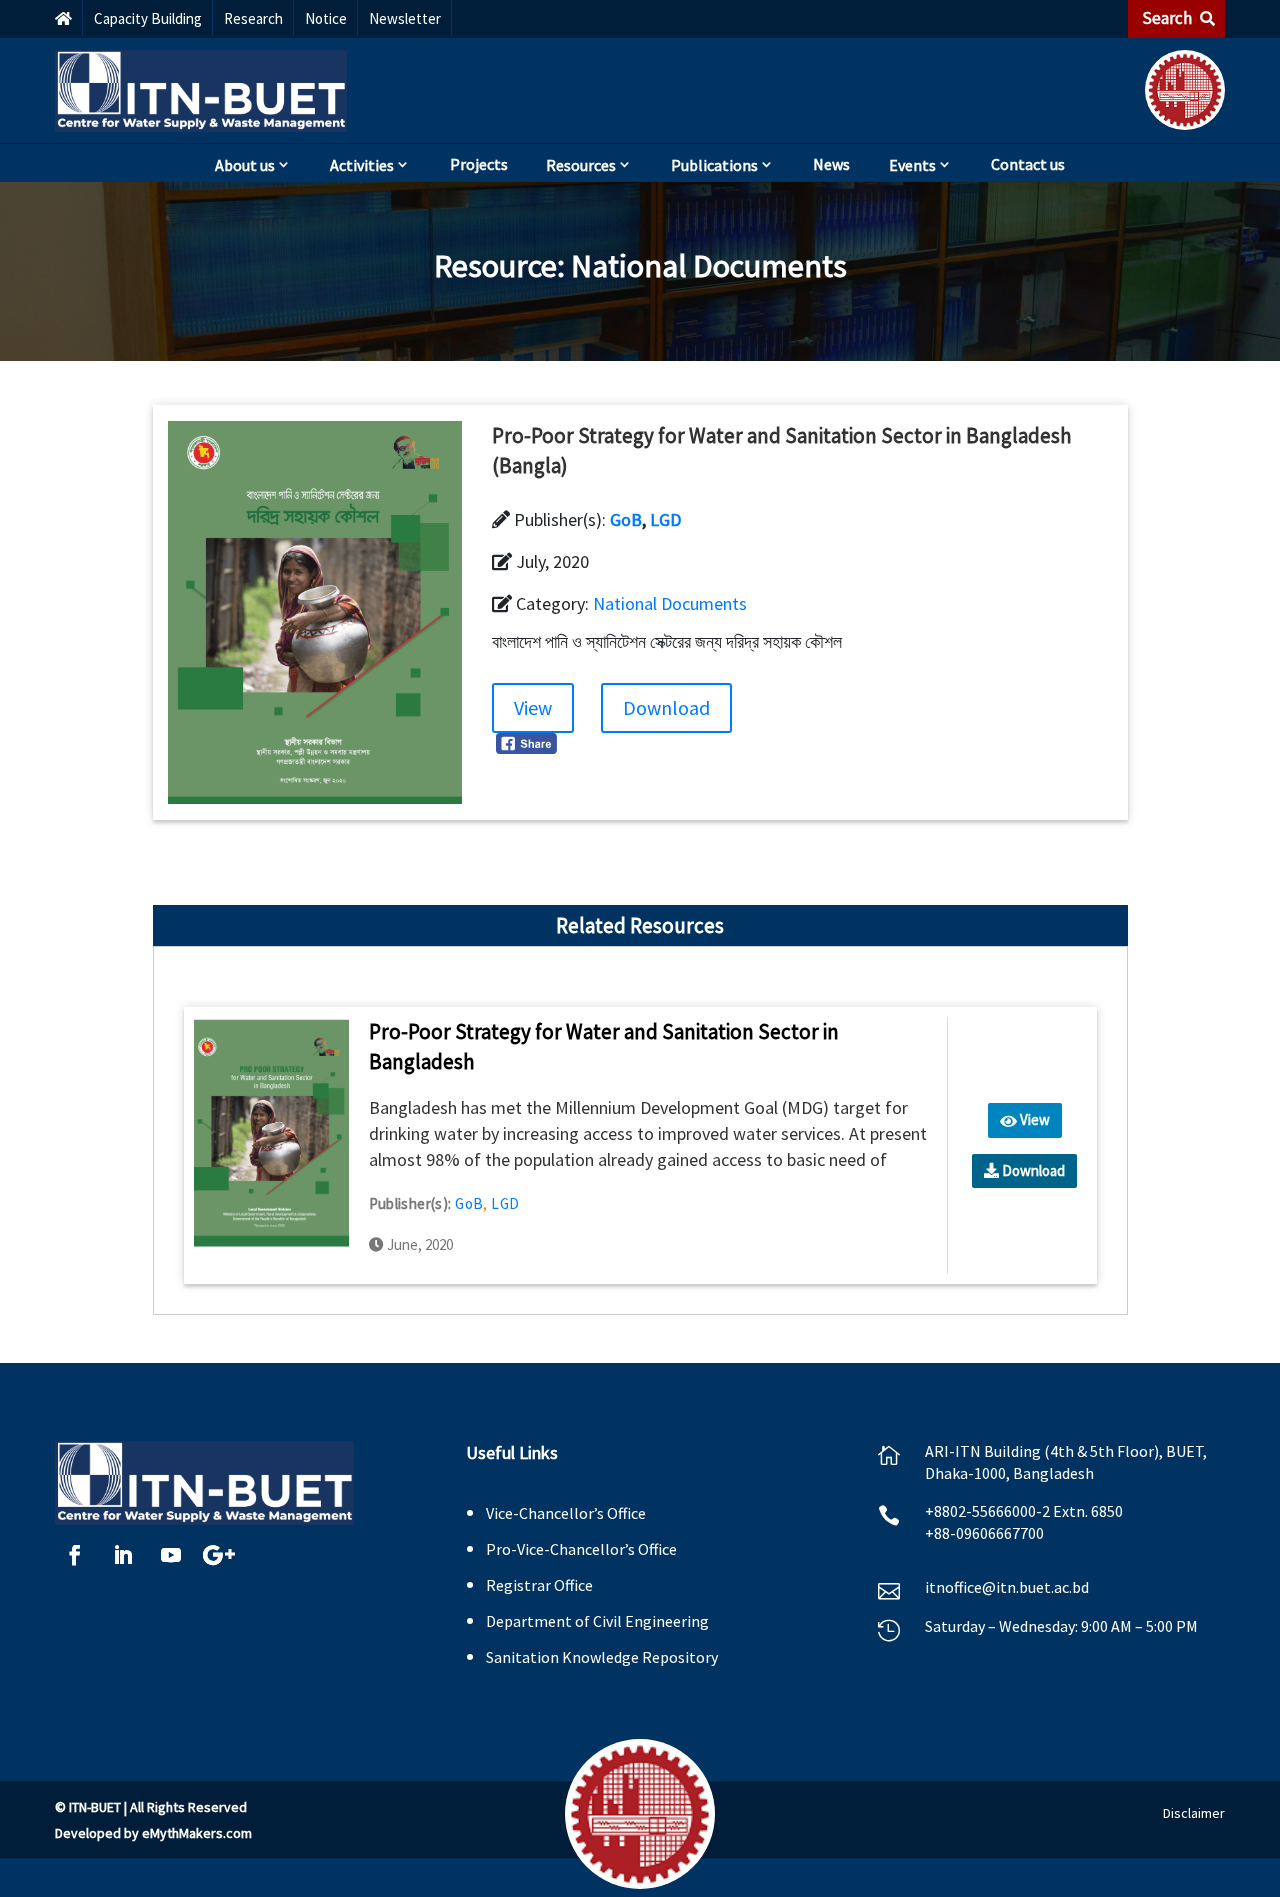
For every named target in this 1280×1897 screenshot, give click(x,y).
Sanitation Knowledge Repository (602, 1657)
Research (253, 18)
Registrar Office (539, 1585)
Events (912, 165)
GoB (626, 519)
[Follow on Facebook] (75, 1555)
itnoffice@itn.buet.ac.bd (1007, 1587)
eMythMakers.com (197, 1833)
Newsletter (405, 18)
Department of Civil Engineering (597, 1621)
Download (666, 707)
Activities (362, 165)
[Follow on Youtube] (171, 1555)
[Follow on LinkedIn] (123, 1555)
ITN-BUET (95, 1807)
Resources (581, 165)
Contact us (1028, 164)
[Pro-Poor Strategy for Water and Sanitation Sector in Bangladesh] (271, 1132)
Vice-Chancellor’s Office (566, 1513)
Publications (714, 165)
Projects (479, 164)
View (533, 707)
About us (245, 165)
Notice (326, 18)
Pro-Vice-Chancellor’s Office (581, 1549)
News (831, 164)
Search (1168, 18)
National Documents (709, 266)
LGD (665, 519)
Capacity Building (148, 18)
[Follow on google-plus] (219, 1555)
